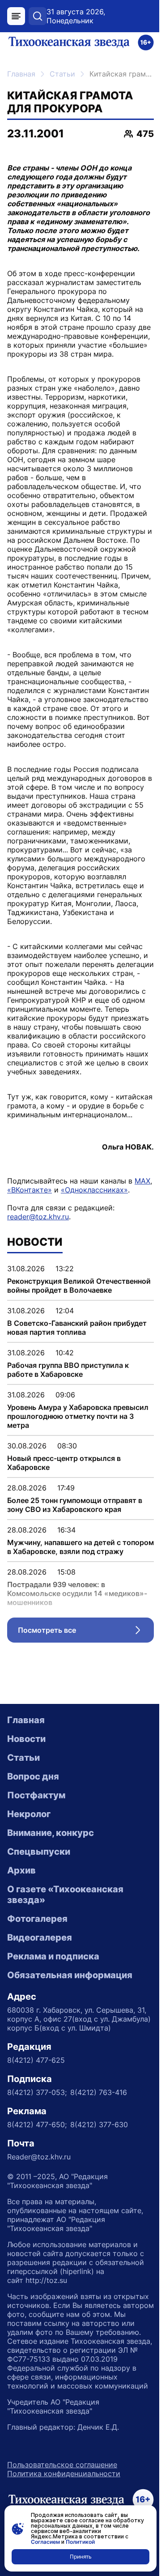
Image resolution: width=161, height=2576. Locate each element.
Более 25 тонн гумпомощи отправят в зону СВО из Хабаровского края (75, 1505)
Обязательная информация (70, 1975)
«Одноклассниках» (94, 1190)
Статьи (62, 74)
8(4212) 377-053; (37, 2092)
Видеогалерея (40, 1937)
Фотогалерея (37, 1919)
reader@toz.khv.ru (38, 1217)
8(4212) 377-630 (99, 2125)
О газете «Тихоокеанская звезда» (65, 1895)
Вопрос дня (33, 1776)
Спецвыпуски (39, 1852)
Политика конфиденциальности (64, 2474)
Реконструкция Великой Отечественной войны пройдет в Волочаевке (79, 1286)
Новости (26, 1739)
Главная (21, 74)
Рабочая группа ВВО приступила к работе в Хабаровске (68, 1370)
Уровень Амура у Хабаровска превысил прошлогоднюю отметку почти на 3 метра (78, 1416)
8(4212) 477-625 (36, 2060)
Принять (81, 2557)
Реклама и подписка (53, 1956)
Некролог (29, 1814)
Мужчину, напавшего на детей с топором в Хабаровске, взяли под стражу (80, 1547)
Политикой (80, 2542)
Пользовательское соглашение (62, 2465)
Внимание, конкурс (51, 1833)
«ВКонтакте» (30, 1190)
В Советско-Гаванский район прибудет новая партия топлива (77, 1328)
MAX (142, 1181)
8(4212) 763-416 (99, 2092)
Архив (21, 1870)
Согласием (45, 2542)
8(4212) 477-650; (37, 2125)
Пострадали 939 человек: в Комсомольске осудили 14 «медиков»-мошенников (77, 1593)
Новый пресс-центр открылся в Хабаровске (64, 1463)
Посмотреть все (86, 1632)
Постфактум (36, 1795)
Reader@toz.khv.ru (39, 2157)
